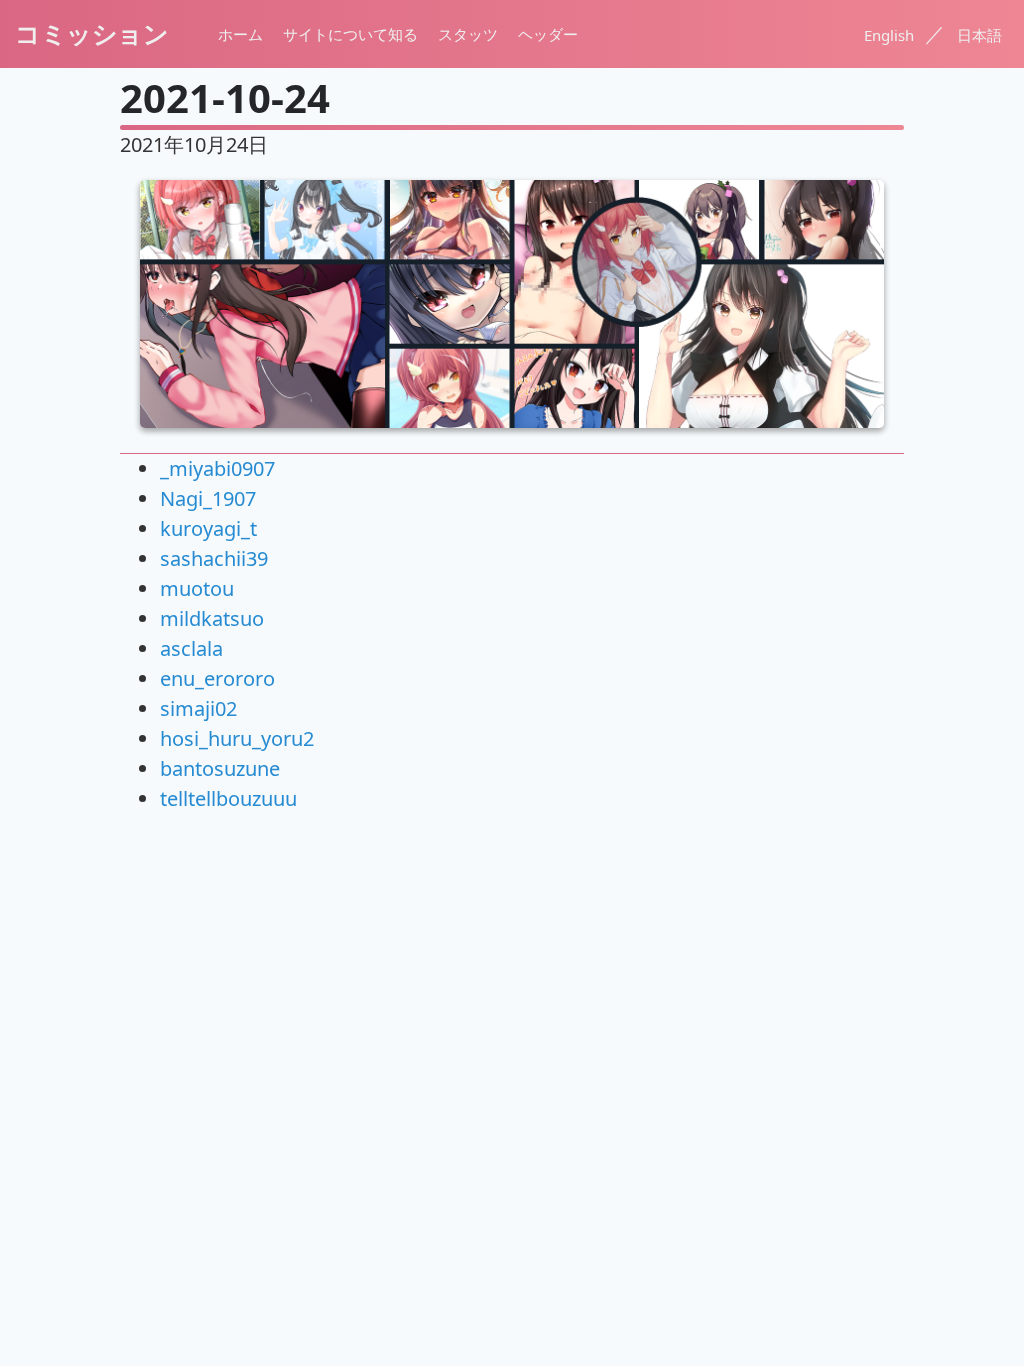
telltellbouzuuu (228, 798)
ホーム (240, 34)
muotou (197, 588)
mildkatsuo (212, 618)
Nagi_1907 (208, 498)
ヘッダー (548, 34)
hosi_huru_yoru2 (237, 738)
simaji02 (198, 708)
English (891, 35)
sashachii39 (214, 558)
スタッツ (468, 34)
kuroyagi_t (208, 528)
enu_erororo (217, 678)
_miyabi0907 (217, 468)
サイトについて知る (350, 34)
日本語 (979, 35)
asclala (191, 648)
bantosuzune (220, 768)
